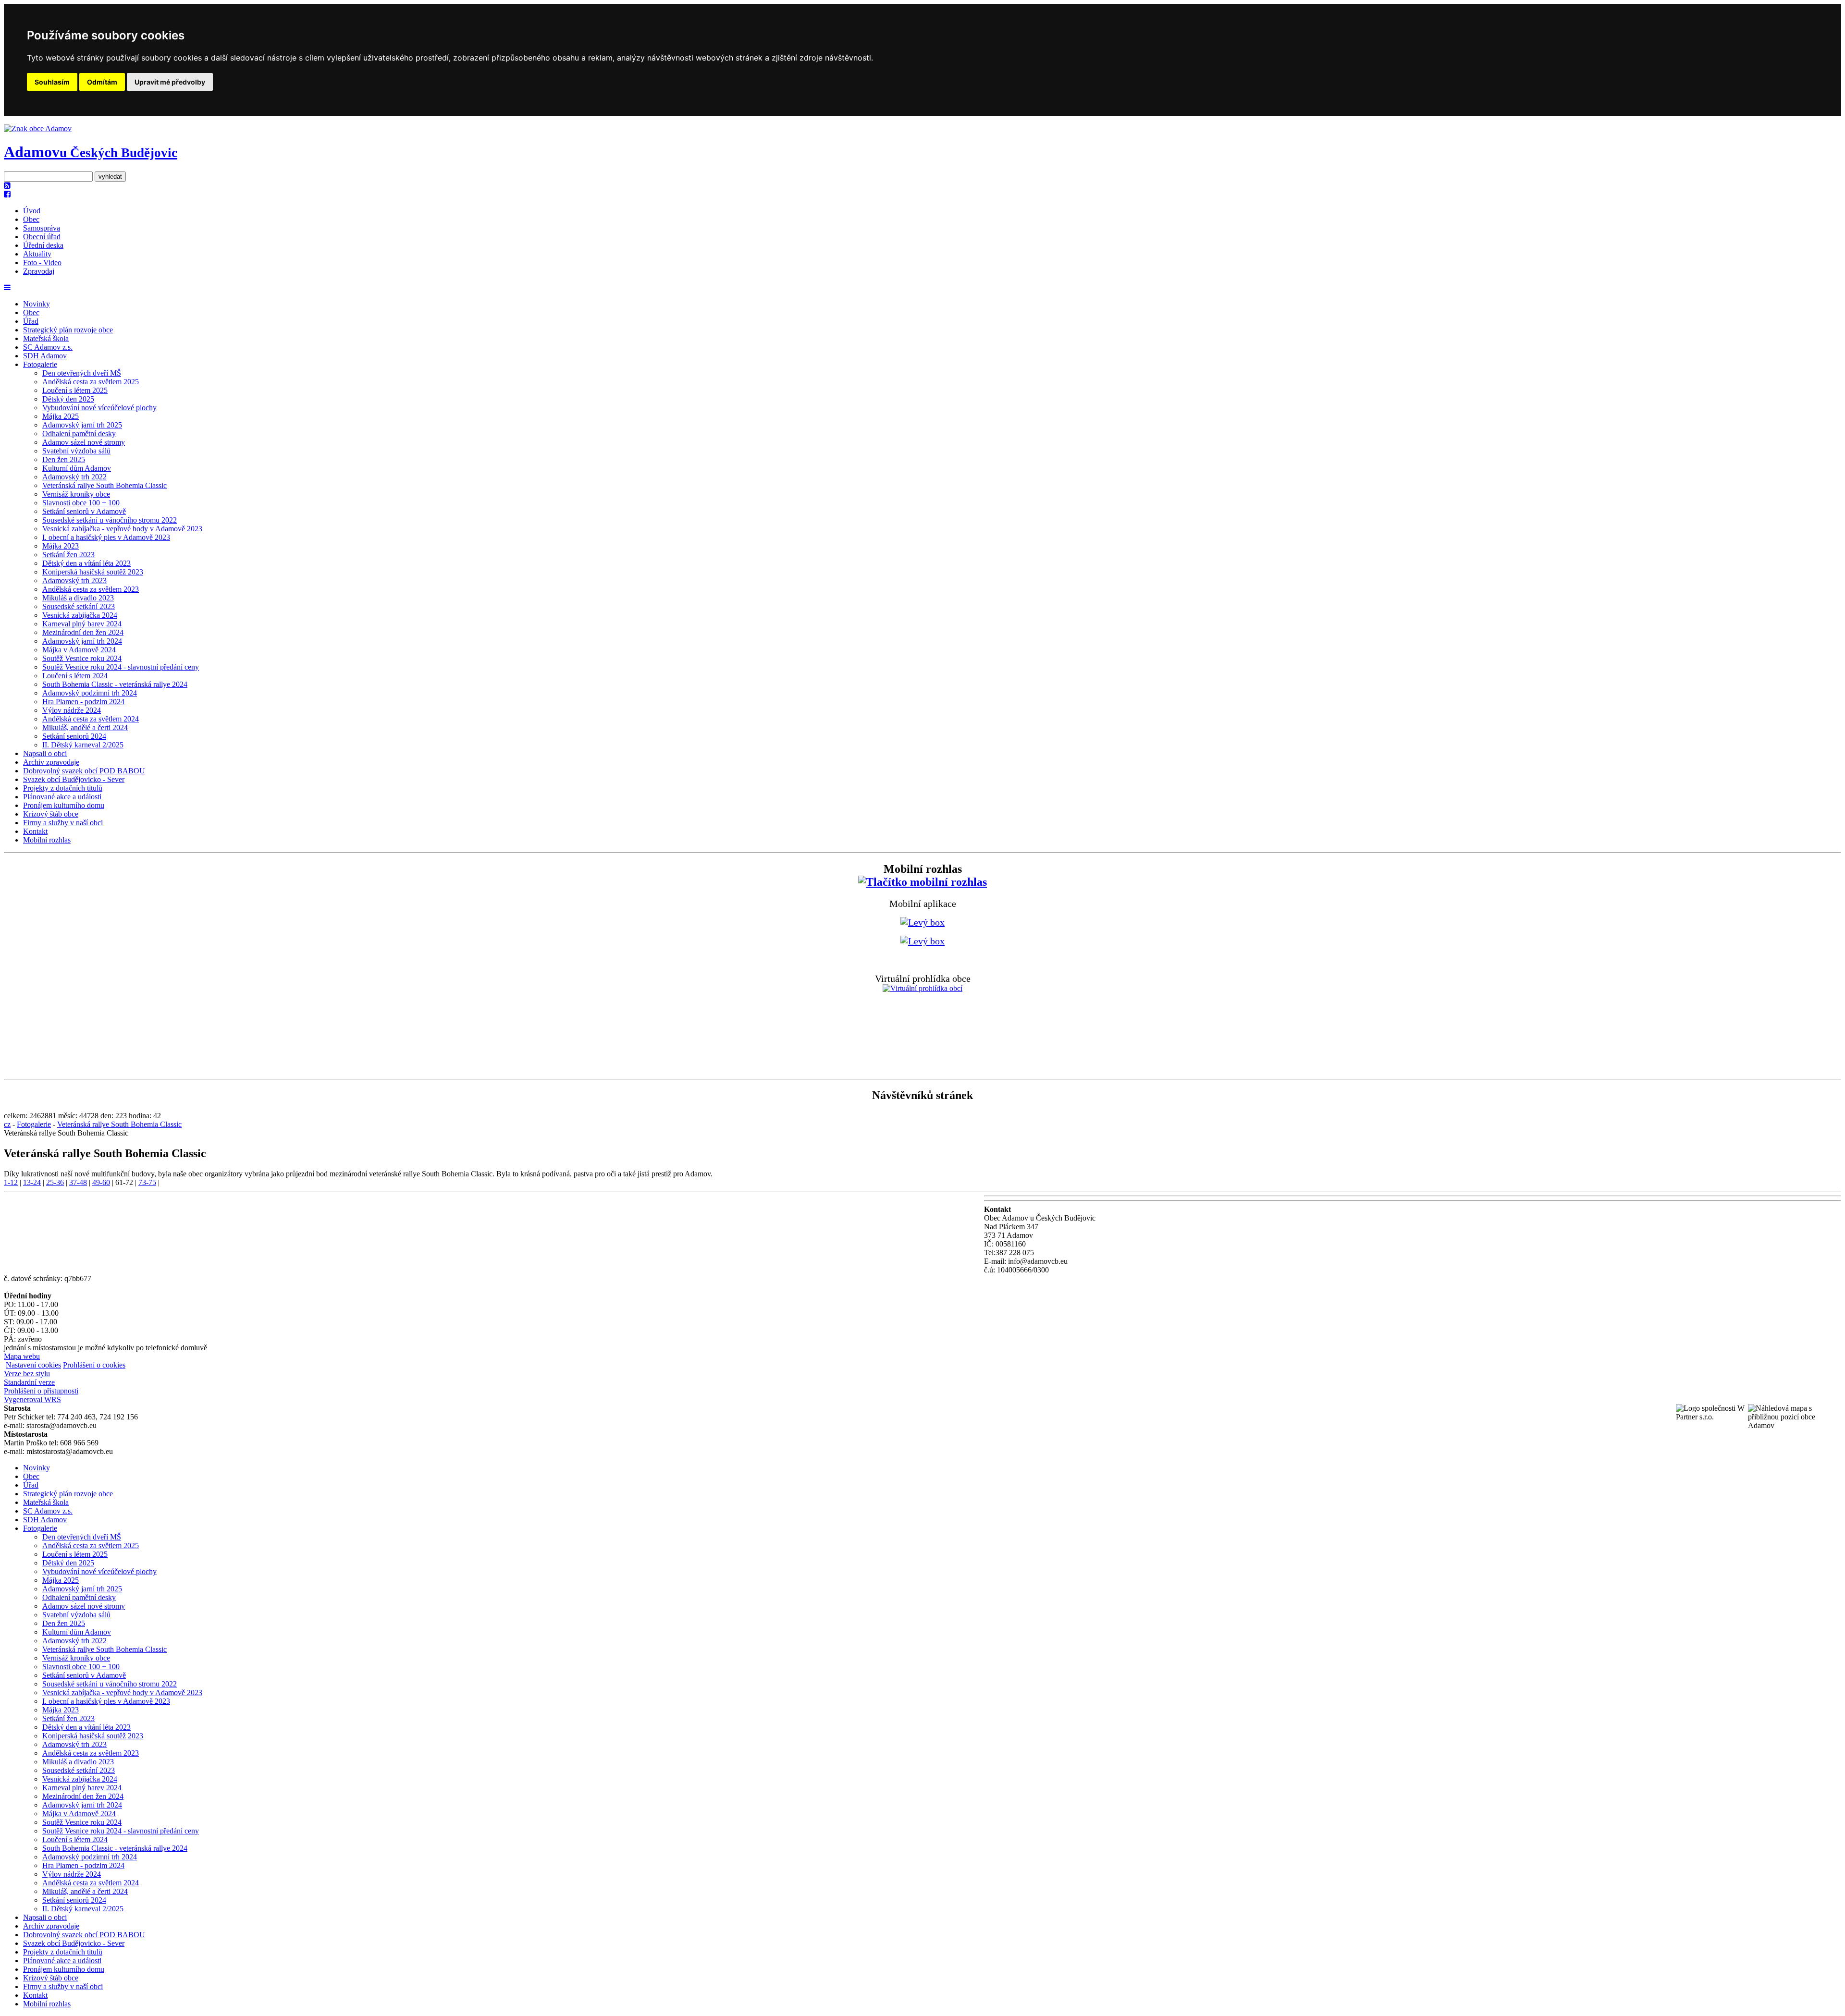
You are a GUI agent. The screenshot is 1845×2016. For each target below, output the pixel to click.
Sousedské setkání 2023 (79, 606)
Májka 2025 (61, 416)
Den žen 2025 (64, 459)
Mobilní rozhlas (47, 840)
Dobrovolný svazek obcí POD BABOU (84, 771)
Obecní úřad (42, 237)
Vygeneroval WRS (32, 1399)
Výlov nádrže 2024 (72, 710)
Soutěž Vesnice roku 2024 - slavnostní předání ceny (121, 667)
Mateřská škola (46, 338)
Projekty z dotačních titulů (63, 788)
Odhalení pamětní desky (79, 434)
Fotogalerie (40, 364)
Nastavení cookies (33, 1365)
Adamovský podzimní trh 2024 (90, 693)
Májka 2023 (61, 546)
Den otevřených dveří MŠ (82, 373)
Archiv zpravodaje (51, 762)
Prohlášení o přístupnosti (41, 1391)
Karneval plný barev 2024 (82, 624)
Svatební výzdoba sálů (76, 451)
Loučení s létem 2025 (75, 390)
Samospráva (42, 228)
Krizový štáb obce (51, 814)
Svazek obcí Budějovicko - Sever (74, 779)
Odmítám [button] (102, 82)
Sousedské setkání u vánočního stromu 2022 (110, 520)
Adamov (91, 152)
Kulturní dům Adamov (77, 468)
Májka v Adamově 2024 (79, 650)
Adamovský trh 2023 (74, 580)
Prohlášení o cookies (94, 1365)
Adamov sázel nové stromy (84, 442)
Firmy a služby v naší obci (63, 823)
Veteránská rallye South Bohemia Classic (105, 485)
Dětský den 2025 (68, 399)
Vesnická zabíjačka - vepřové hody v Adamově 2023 (122, 529)
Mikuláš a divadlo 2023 (78, 598)
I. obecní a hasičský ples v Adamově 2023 (106, 537)
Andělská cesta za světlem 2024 (91, 719)
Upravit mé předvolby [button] (170, 82)
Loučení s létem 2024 (75, 676)
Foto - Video (42, 263)
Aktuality (37, 254)
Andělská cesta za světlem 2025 (91, 382)
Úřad (31, 321)
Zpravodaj (39, 271)
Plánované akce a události (62, 797)
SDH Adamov (45, 356)
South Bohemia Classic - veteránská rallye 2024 (115, 684)
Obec (31, 219)
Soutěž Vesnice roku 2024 (82, 658)
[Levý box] (922, 882)
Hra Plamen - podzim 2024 (83, 702)
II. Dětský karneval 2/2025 (83, 745)
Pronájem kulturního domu (64, 805)
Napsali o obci (45, 753)
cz (7, 1124)
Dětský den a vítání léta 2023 (86, 563)
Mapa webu (22, 1356)
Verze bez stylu (27, 1374)
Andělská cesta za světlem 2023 (91, 589)
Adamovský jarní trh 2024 (82, 641)
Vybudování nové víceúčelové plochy (99, 408)
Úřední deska (43, 245)
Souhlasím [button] (52, 82)
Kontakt (35, 831)
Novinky (37, 304)
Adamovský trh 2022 (74, 477)
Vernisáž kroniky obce (76, 494)
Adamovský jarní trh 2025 (82, 425)
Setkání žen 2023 (68, 555)
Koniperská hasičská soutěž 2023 (93, 572)
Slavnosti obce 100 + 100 (81, 503)
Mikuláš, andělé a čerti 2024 (85, 727)
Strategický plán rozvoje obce (68, 330)
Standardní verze (29, 1382)
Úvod (32, 211)
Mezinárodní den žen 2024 (83, 632)
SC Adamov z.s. (48, 347)
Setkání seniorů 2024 (74, 736)
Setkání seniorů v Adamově (84, 511)
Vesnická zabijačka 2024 (80, 615)
